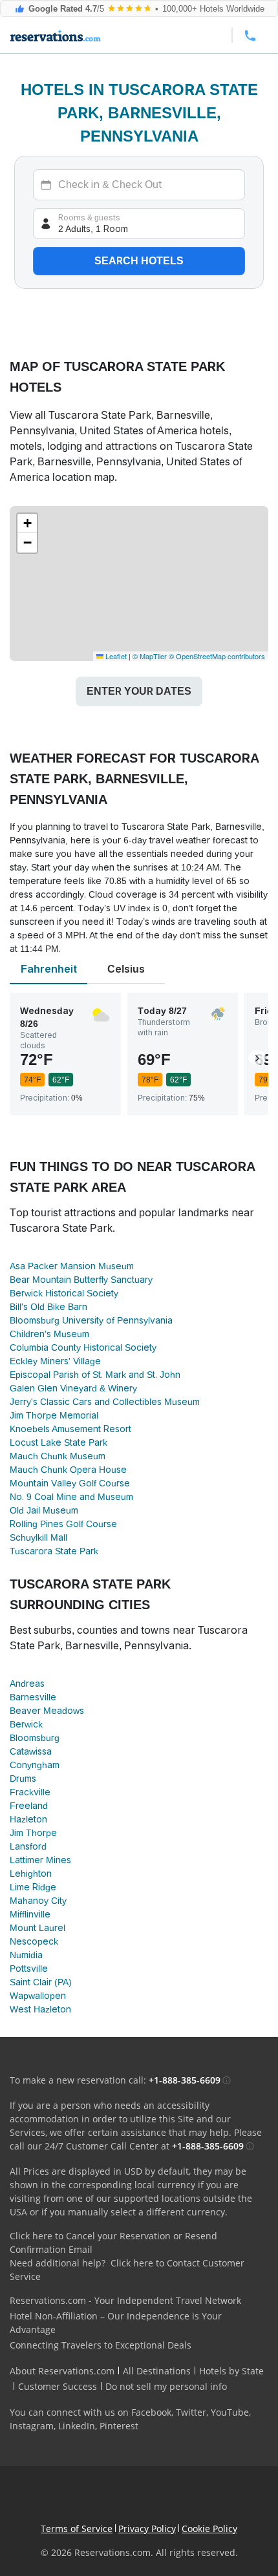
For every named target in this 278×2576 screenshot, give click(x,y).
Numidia (26, 1955)
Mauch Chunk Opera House (68, 1470)
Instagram (32, 2426)
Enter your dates (139, 691)
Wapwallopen (38, 1996)
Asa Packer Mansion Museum (72, 1266)
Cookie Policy (209, 2528)
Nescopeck (34, 1941)
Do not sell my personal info (166, 2386)
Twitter (191, 2412)
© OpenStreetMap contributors (217, 656)
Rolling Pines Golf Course (63, 1524)
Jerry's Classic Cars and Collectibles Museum (105, 1402)
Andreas (27, 1684)
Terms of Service (77, 2528)
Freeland (29, 1806)
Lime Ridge (33, 1887)
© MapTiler (150, 656)
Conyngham (35, 1765)
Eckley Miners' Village (55, 1361)
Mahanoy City (38, 1901)
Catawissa (31, 1751)
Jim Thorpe (33, 1833)
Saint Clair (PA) (41, 1982)
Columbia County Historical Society (83, 1347)
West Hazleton (40, 2009)
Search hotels (139, 261)
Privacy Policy (147, 2528)
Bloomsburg (35, 1738)
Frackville (30, 1792)
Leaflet (115, 656)
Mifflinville (30, 1914)
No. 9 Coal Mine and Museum (71, 1497)
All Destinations (157, 2371)
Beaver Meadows (47, 1711)
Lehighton (31, 1874)
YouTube (230, 2412)
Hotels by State (231, 2371)
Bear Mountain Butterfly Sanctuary (81, 1280)
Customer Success (58, 2386)
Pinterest (119, 2426)
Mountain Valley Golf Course (70, 1483)
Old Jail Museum (44, 1510)
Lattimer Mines (40, 1860)
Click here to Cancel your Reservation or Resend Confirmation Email (113, 2243)
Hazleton (28, 1819)
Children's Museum (49, 1334)
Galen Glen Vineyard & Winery (73, 1388)
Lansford (28, 1846)
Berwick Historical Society (64, 1293)
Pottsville (29, 1969)
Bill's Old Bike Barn (48, 1307)
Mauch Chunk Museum (58, 1456)
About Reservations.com (62, 2371)
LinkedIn (77, 2426)
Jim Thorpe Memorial (54, 1415)
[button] (27, 523)
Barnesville (33, 1697)
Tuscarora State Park (54, 1551)
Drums (23, 1779)
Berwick (26, 1724)
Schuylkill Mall (38, 1537)
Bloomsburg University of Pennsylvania (91, 1320)
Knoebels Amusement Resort (70, 1429)
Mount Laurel (37, 1928)
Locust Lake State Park (59, 1442)
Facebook (151, 2412)
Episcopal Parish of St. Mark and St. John (95, 1375)
